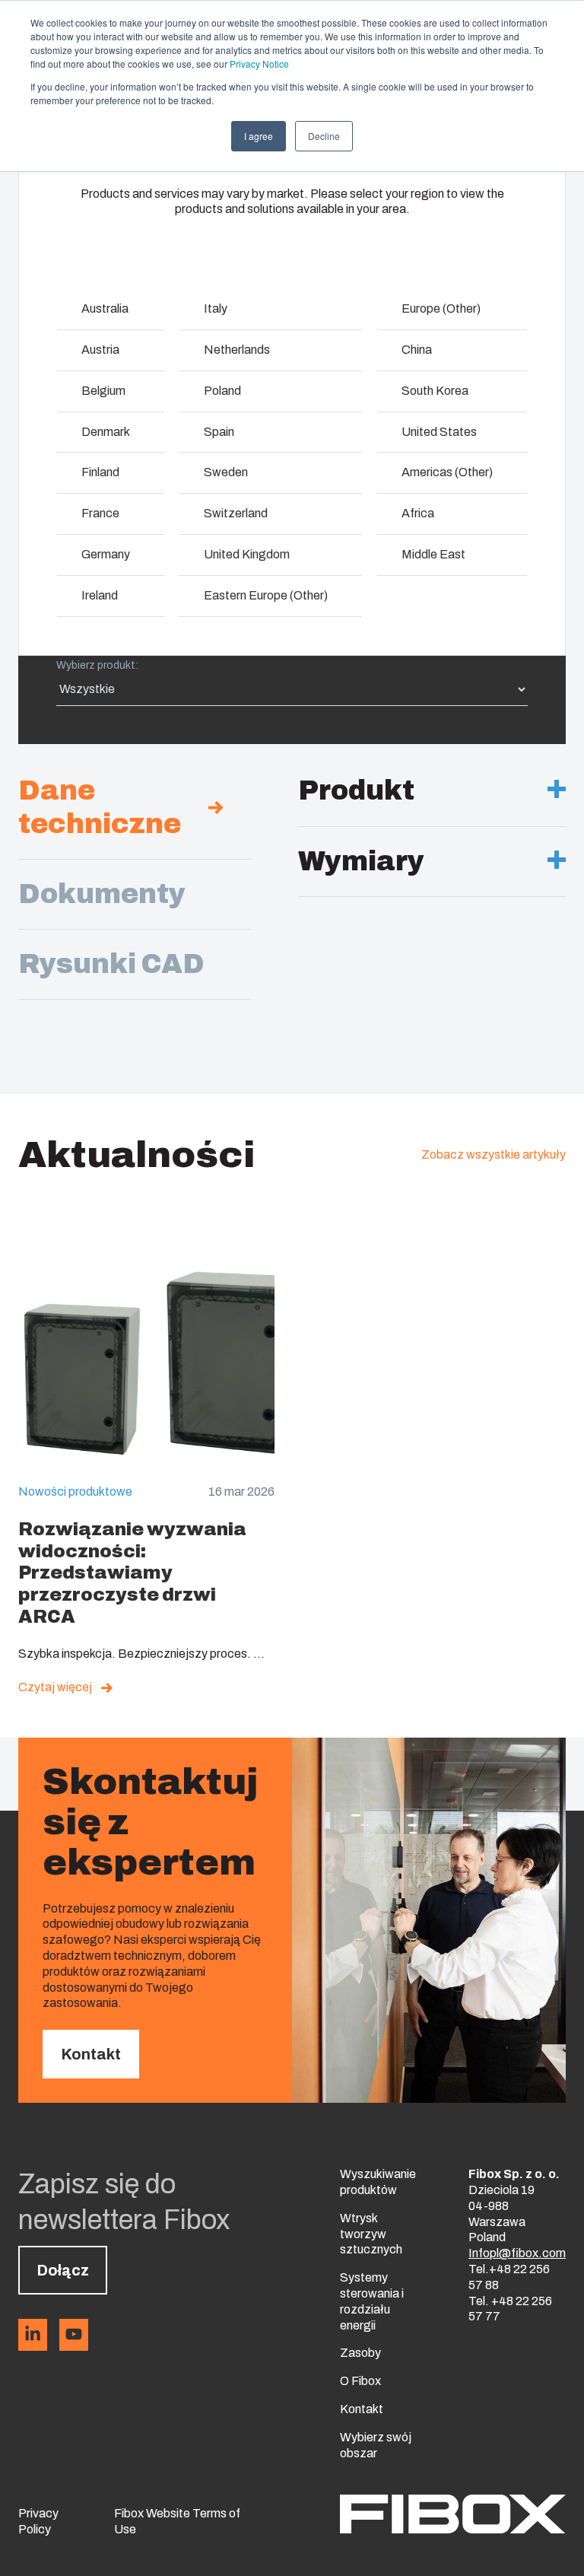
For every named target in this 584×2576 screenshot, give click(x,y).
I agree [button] (259, 136)
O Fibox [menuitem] (360, 2381)
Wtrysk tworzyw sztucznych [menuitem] (371, 2234)
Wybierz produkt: (97, 665)
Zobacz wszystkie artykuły (494, 1154)
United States (439, 432)
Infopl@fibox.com (517, 2253)
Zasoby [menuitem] (360, 2353)
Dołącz (63, 2270)
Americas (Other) (447, 472)
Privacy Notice (259, 64)
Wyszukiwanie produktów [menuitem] (378, 2182)
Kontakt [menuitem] (362, 2409)
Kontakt (91, 2054)
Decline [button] (324, 136)
